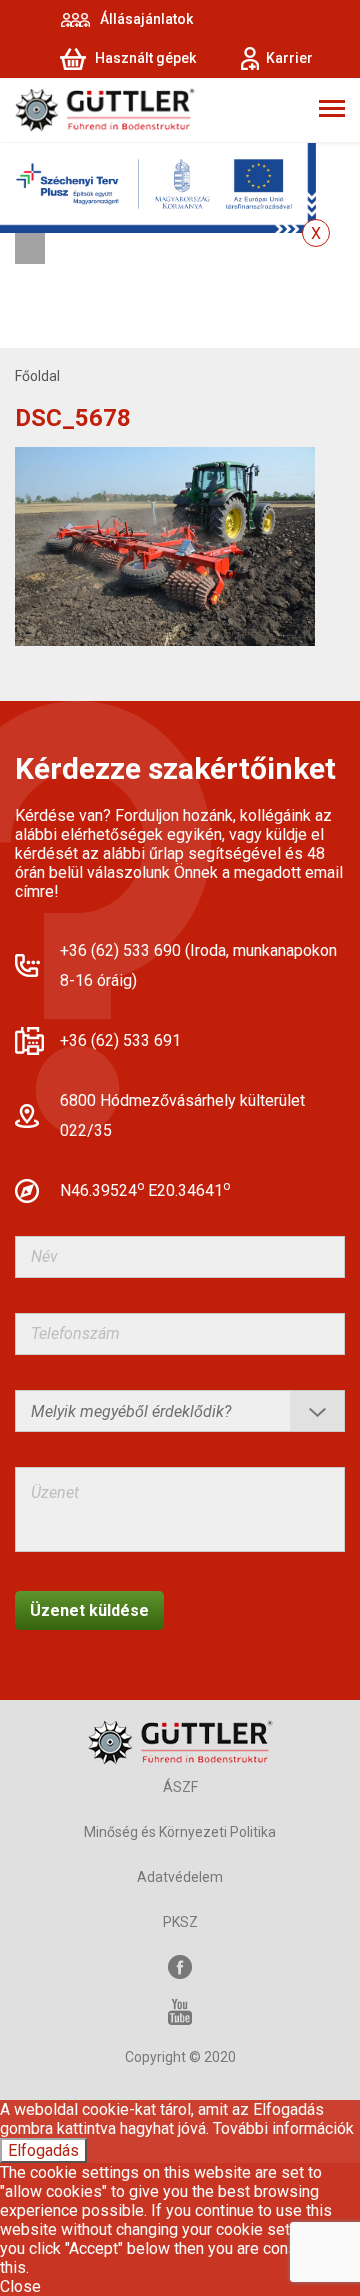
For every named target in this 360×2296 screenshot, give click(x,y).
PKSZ (180, 1922)
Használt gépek (145, 58)
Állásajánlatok (146, 19)
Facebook (180, 1967)
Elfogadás (43, 2150)
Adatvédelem (180, 1877)
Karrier (289, 58)
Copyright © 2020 (180, 2057)
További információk (283, 2128)
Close (20, 2286)
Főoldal (37, 376)
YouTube (180, 2012)
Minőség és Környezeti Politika (180, 1832)
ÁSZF (180, 1787)
